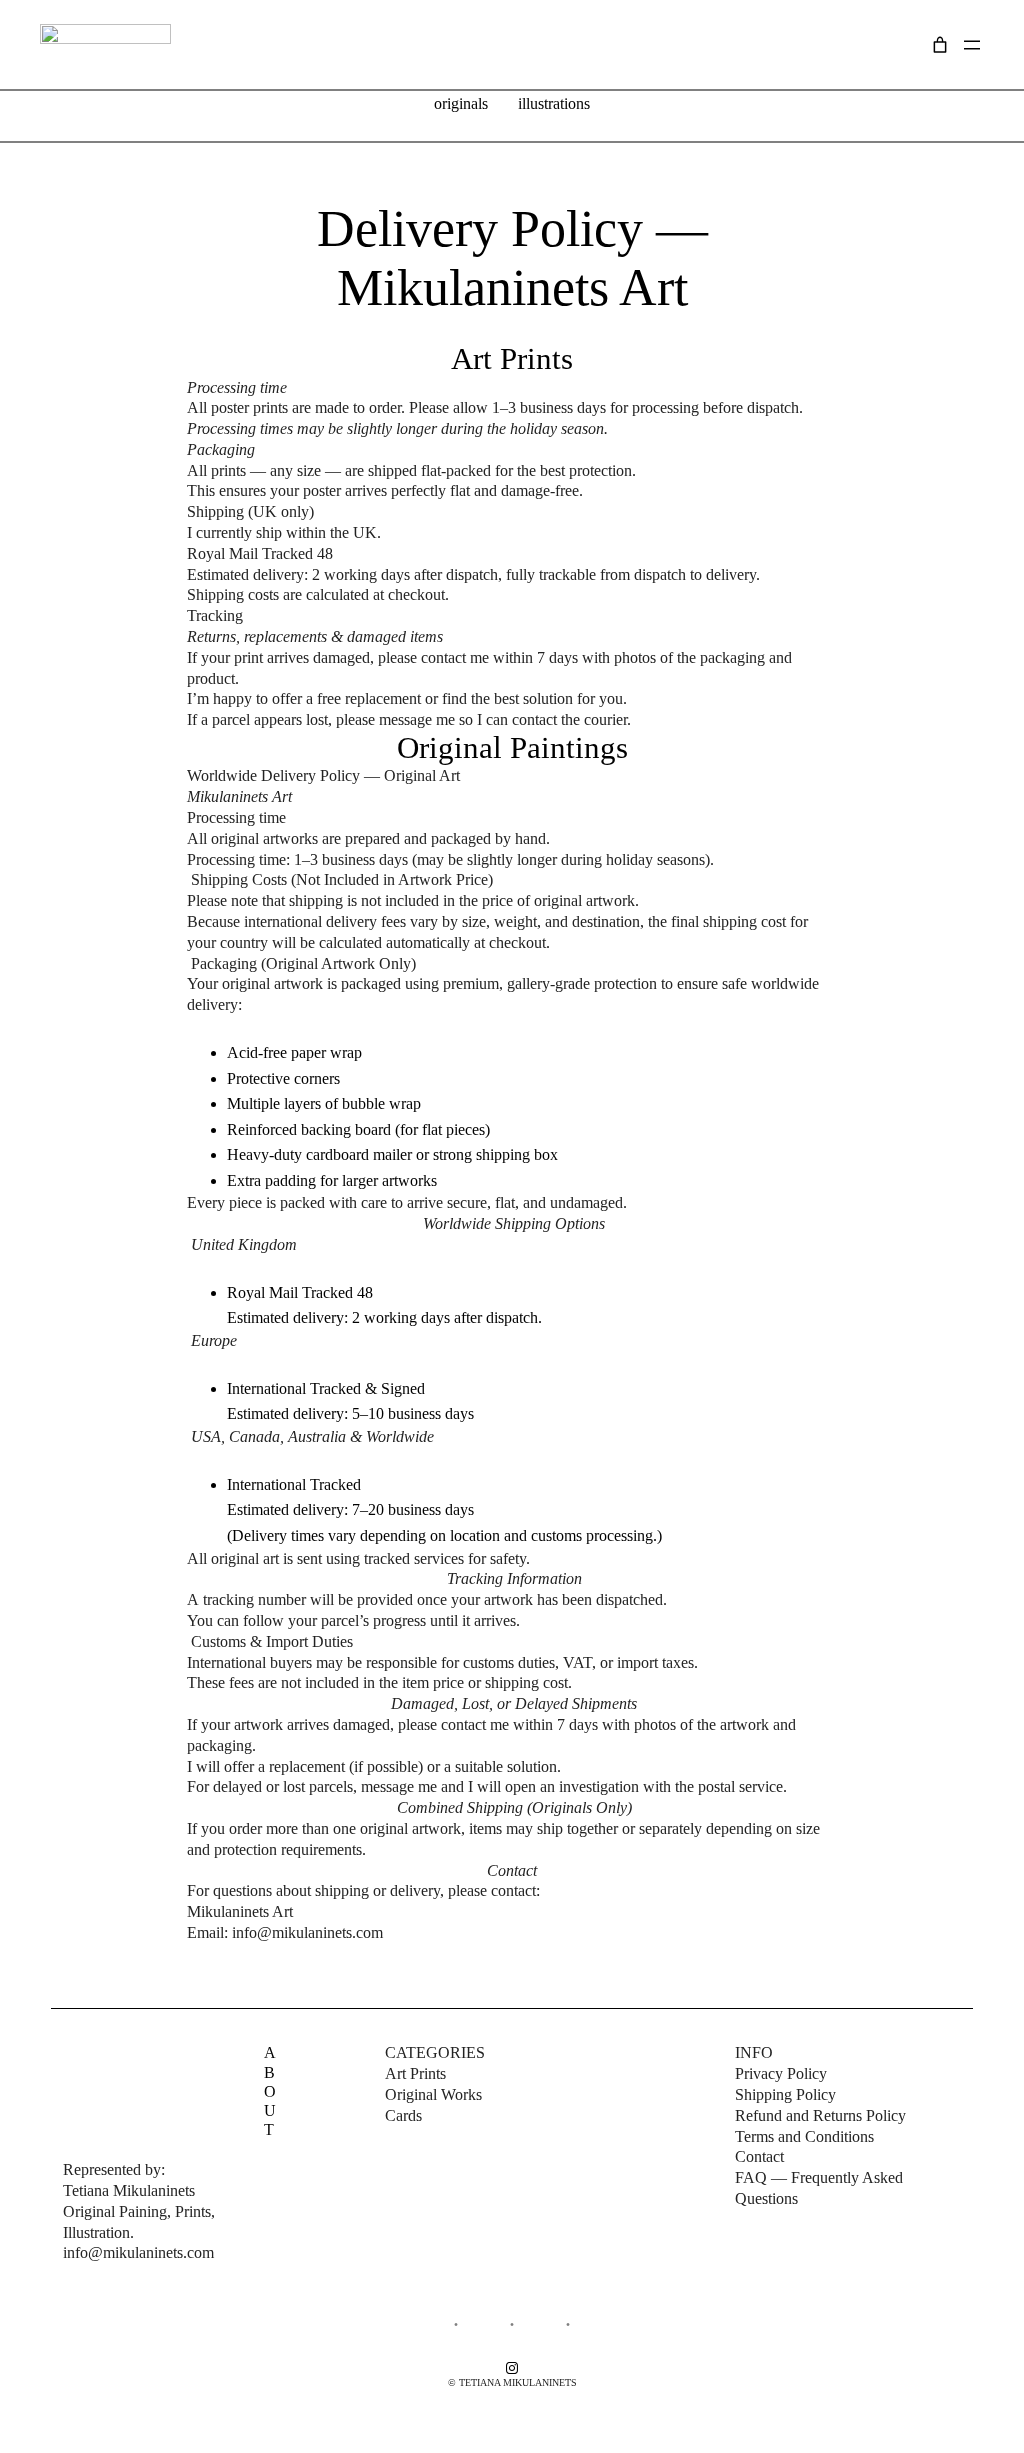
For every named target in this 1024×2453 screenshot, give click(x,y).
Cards (403, 2115)
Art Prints (415, 2073)
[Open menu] (972, 45)
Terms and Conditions (804, 2136)
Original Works (433, 2094)
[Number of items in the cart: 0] (940, 45)
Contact (759, 2156)
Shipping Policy (785, 2094)
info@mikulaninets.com (307, 1932)
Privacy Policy (781, 2073)
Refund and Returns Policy (820, 2115)
